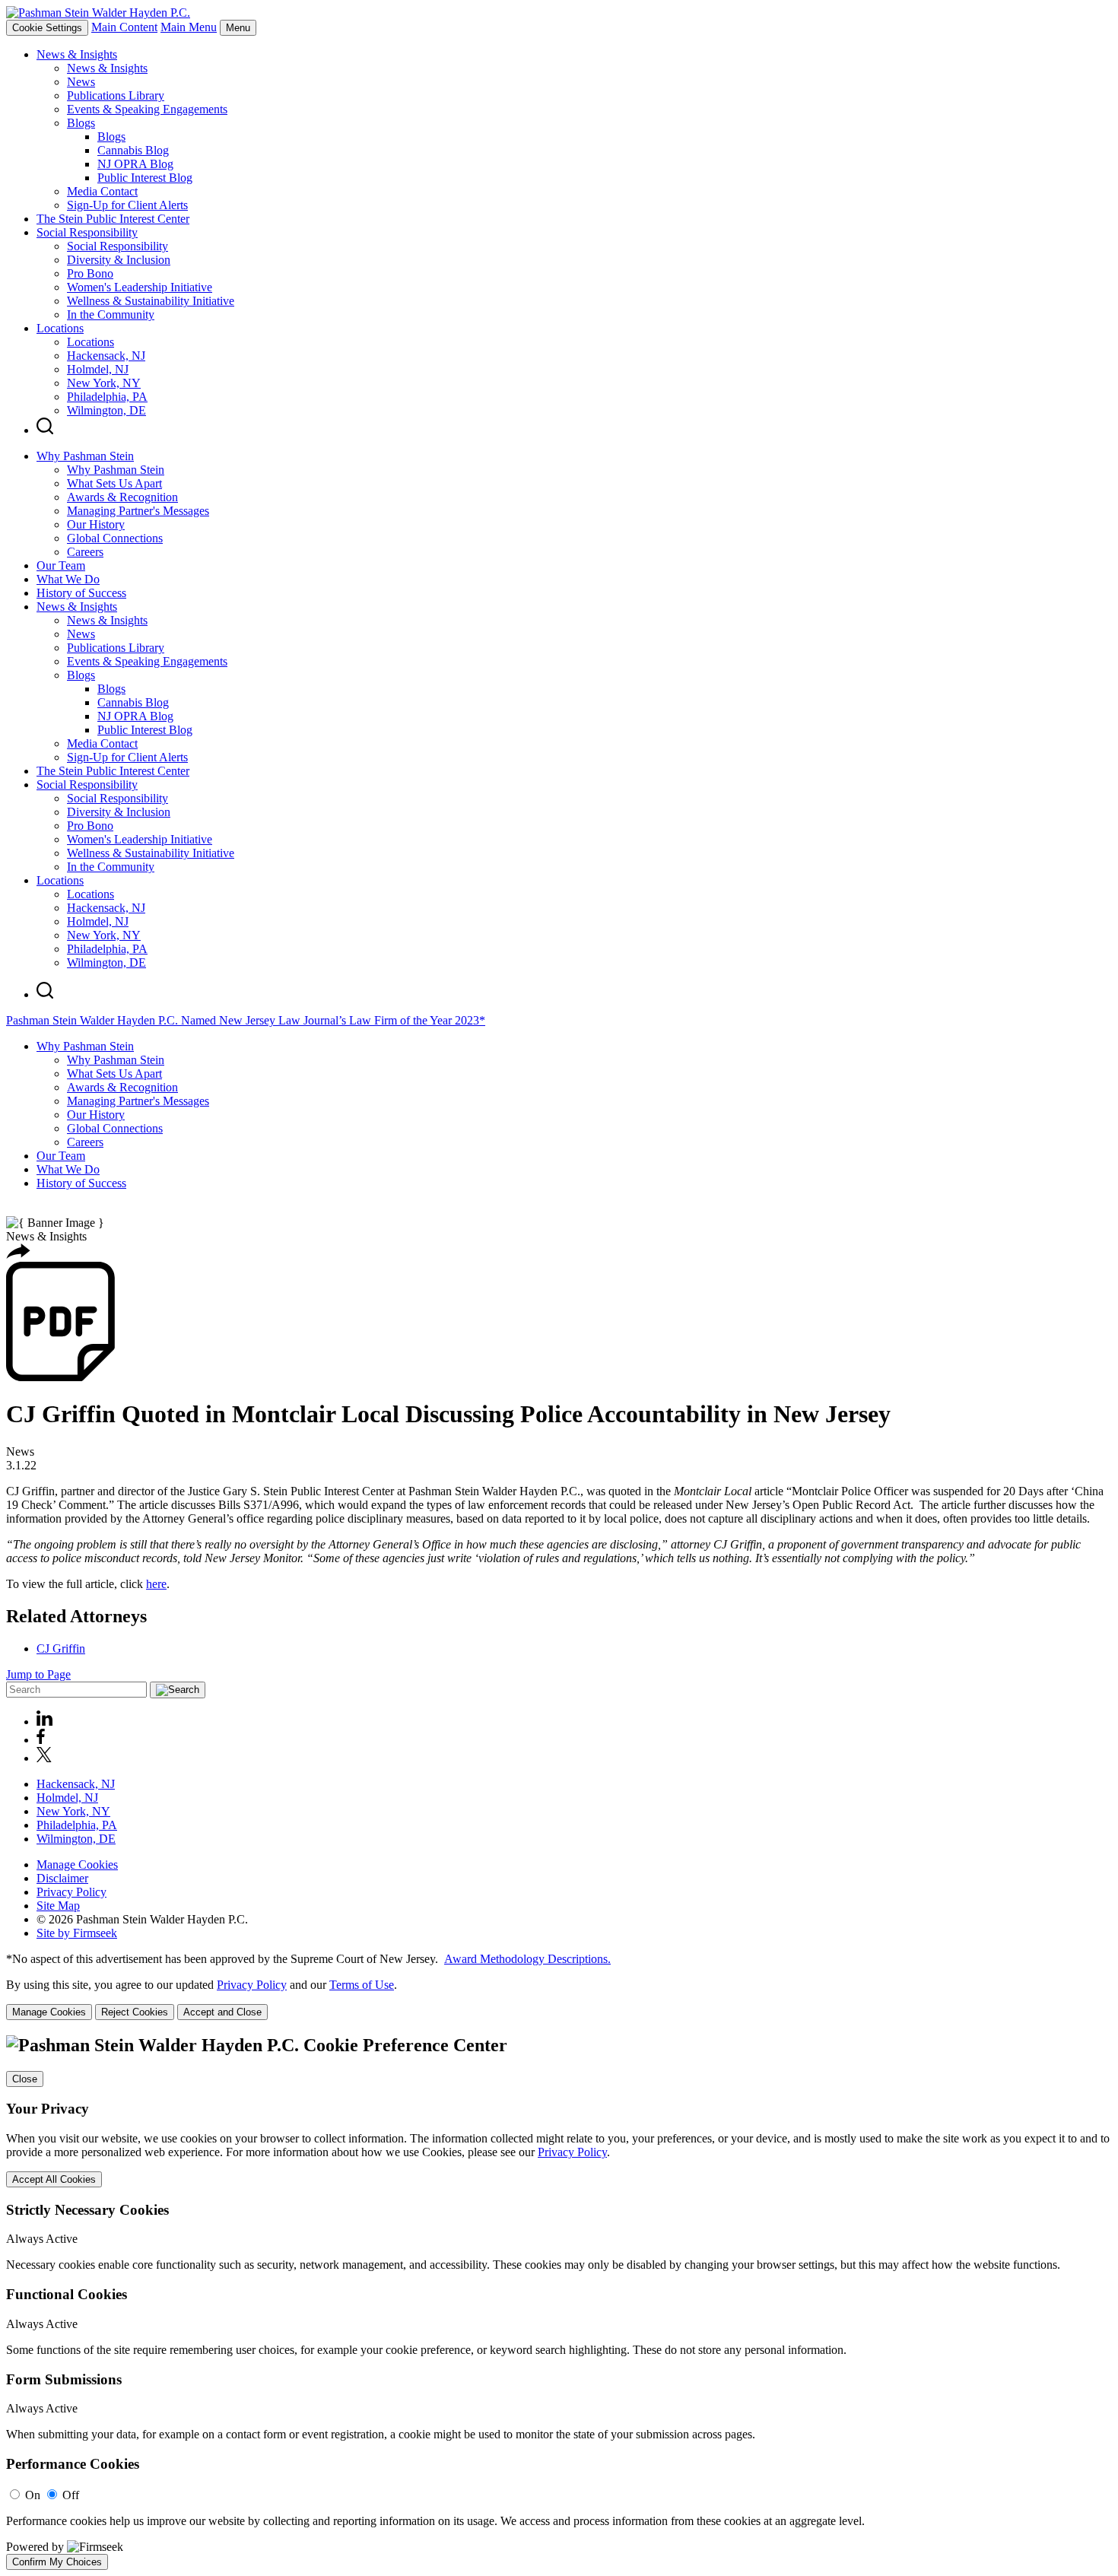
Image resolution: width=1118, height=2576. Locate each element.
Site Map (58, 1906)
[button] (18, 1255)
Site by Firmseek (77, 1933)
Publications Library (116, 95)
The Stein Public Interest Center (113, 219)
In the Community (111, 314)
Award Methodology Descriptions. (527, 1959)
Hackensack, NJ (106, 356)
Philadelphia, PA (107, 397)
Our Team (61, 565)
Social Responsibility (87, 232)
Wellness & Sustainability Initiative (151, 301)
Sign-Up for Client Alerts (127, 205)
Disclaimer (62, 1878)
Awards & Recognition (122, 497)
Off (71, 2495)
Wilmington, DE (106, 410)
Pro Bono (90, 273)
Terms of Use (362, 1985)
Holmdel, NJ (98, 369)
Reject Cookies (135, 2012)
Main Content (124, 27)
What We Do (68, 579)
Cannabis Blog (133, 150)
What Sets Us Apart (114, 483)
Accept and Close (222, 2012)
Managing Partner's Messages (138, 511)
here (156, 1584)
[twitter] (44, 1758)
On (33, 2495)
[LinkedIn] (44, 1722)
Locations (60, 328)
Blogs (81, 123)
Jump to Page (38, 1674)
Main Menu (189, 27)
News (81, 82)
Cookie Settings (47, 28)
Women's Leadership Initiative (140, 287)
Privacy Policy (71, 1892)
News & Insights (77, 54)
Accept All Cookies (54, 2179)
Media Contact (102, 191)
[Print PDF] (60, 1377)
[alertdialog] (559, 2303)
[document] (559, 2303)
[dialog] (559, 1999)
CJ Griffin (61, 1649)
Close (25, 2079)
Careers (85, 552)
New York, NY (104, 383)
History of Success (81, 593)
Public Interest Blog (145, 178)
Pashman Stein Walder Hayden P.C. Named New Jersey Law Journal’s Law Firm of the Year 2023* (246, 1020)
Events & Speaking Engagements (147, 109)
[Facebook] (41, 1740)
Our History (96, 524)
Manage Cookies (77, 1865)
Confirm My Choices (57, 2562)
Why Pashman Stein (85, 456)
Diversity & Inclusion (119, 260)
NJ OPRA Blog (135, 164)
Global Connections (115, 538)
